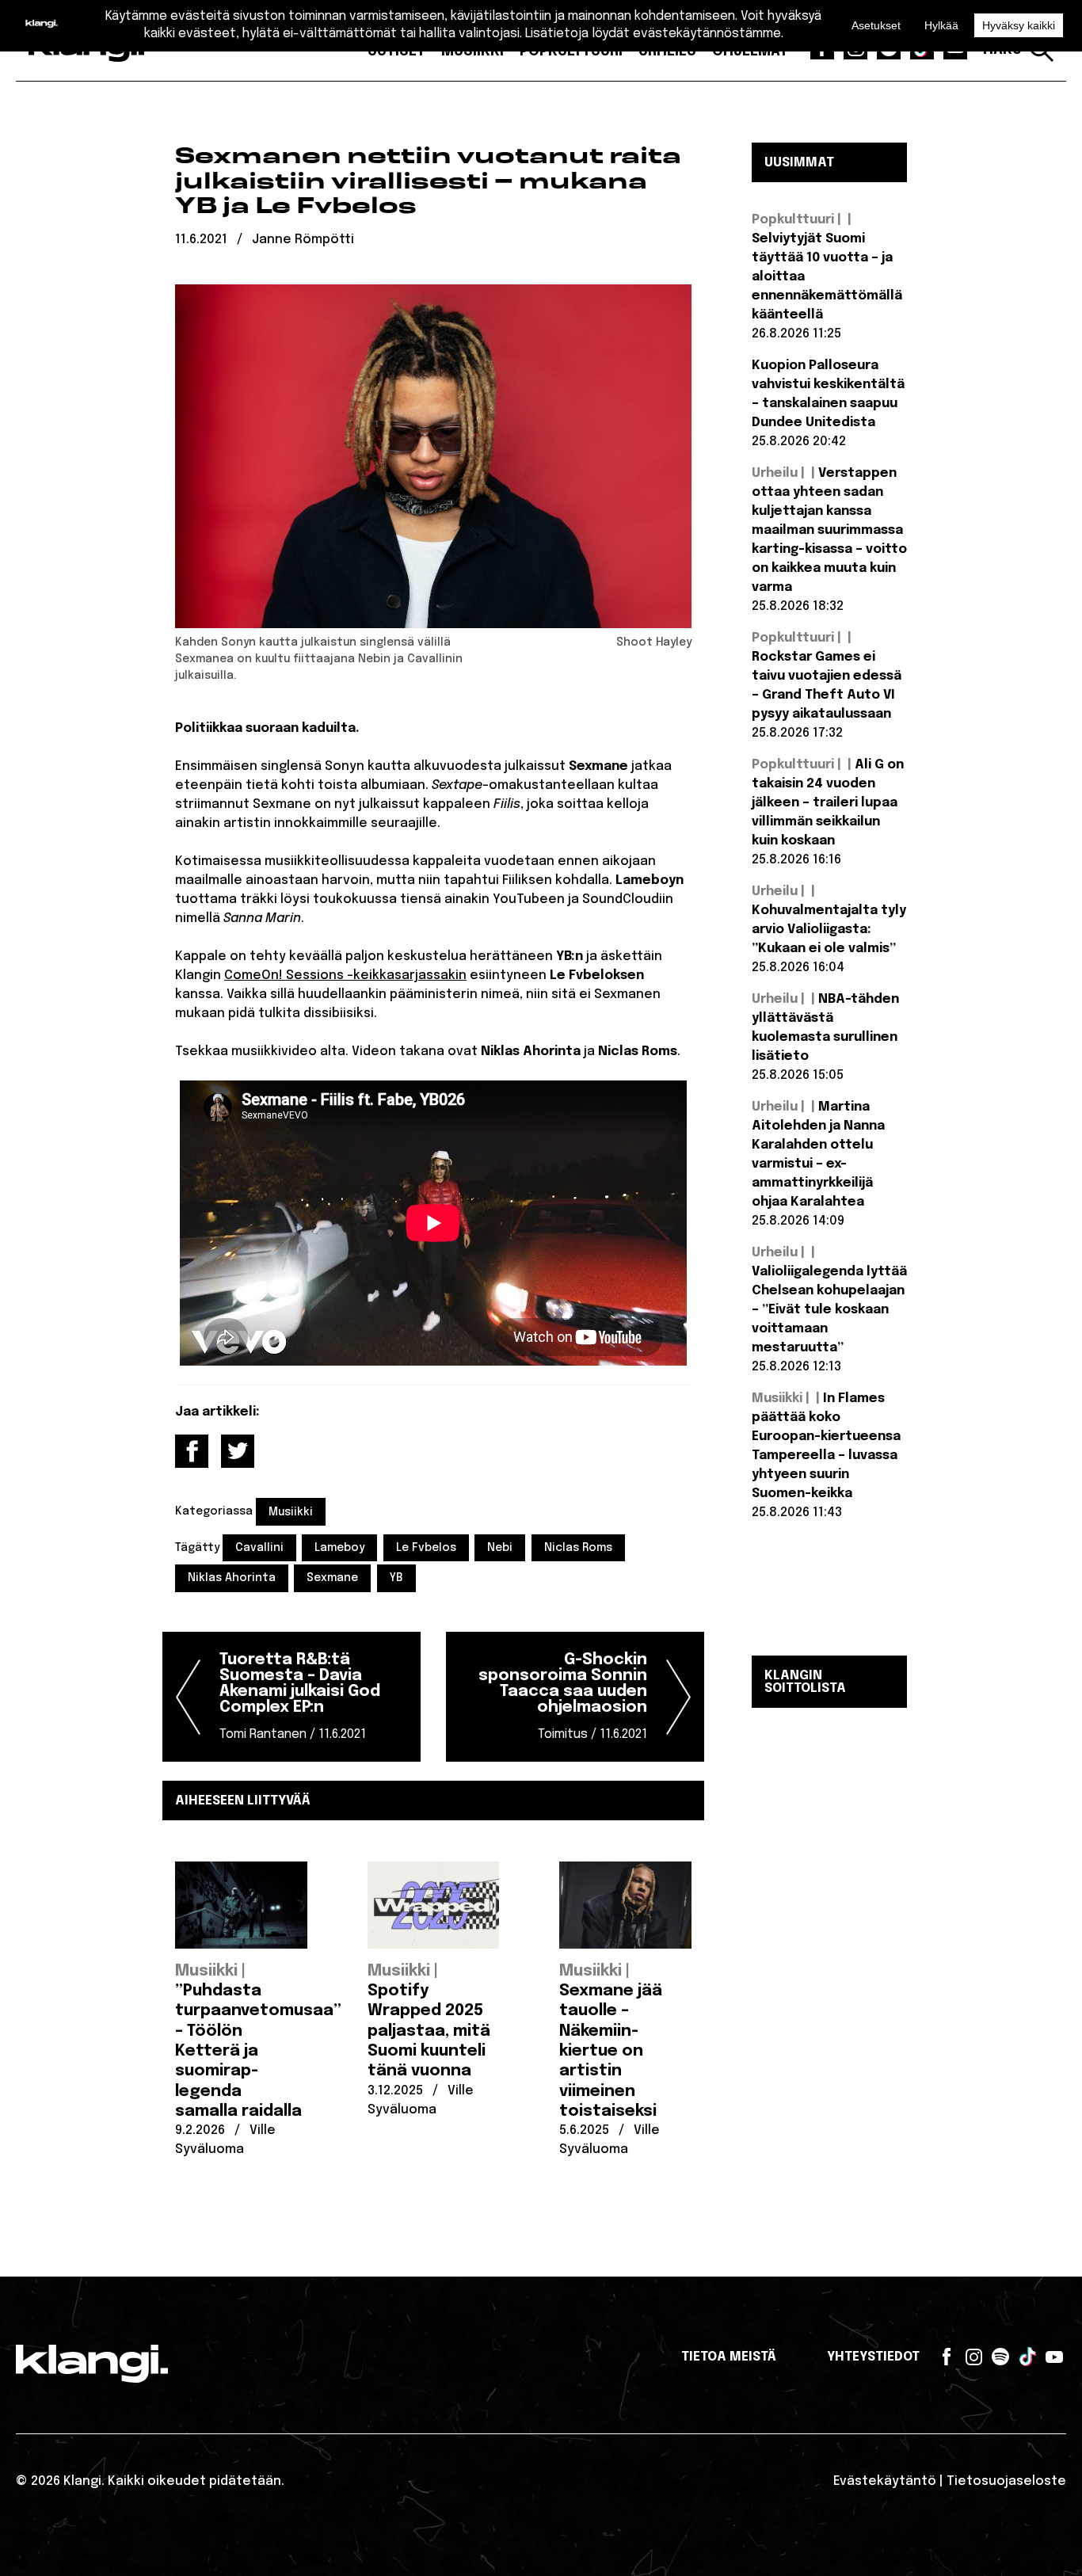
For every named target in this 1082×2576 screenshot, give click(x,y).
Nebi (500, 1548)
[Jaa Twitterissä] (238, 1451)
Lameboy (339, 1548)
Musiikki (291, 1512)
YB (396, 1578)
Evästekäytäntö (885, 2481)
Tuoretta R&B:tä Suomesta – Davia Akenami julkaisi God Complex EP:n (300, 1696)
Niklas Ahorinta (232, 1578)
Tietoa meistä (729, 2357)
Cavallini (259, 1548)
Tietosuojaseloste (1006, 2481)
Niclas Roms (578, 1548)
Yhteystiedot (873, 2357)
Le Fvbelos (426, 1548)
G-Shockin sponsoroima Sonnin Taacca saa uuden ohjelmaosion (563, 1696)
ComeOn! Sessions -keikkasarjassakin (345, 976)
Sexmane (332, 1578)
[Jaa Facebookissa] (192, 1451)
